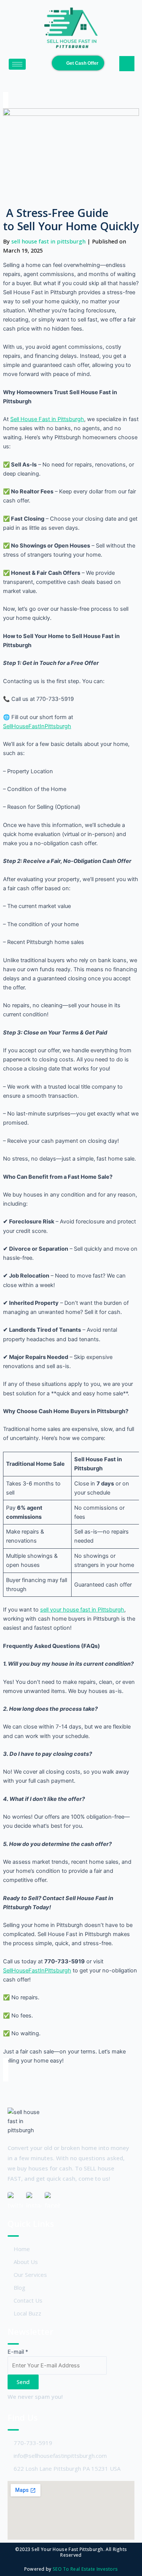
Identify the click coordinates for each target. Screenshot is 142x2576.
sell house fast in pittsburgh (49, 241)
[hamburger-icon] (17, 64)
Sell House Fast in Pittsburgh (47, 419)
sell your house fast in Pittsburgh (82, 1610)
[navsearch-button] (127, 64)
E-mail (18, 2352)
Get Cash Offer (82, 63)
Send (23, 2382)
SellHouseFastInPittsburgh (37, 726)
